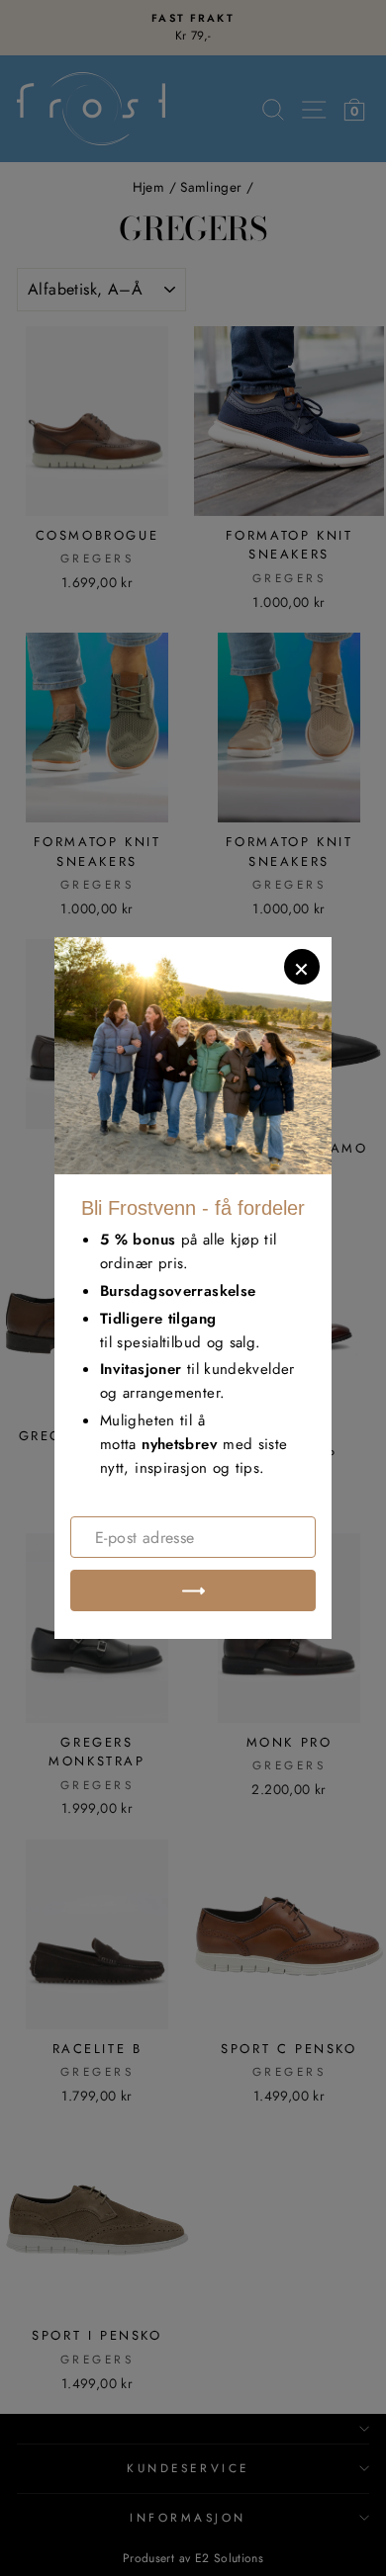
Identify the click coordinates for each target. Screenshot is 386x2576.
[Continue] (193, 1590)
